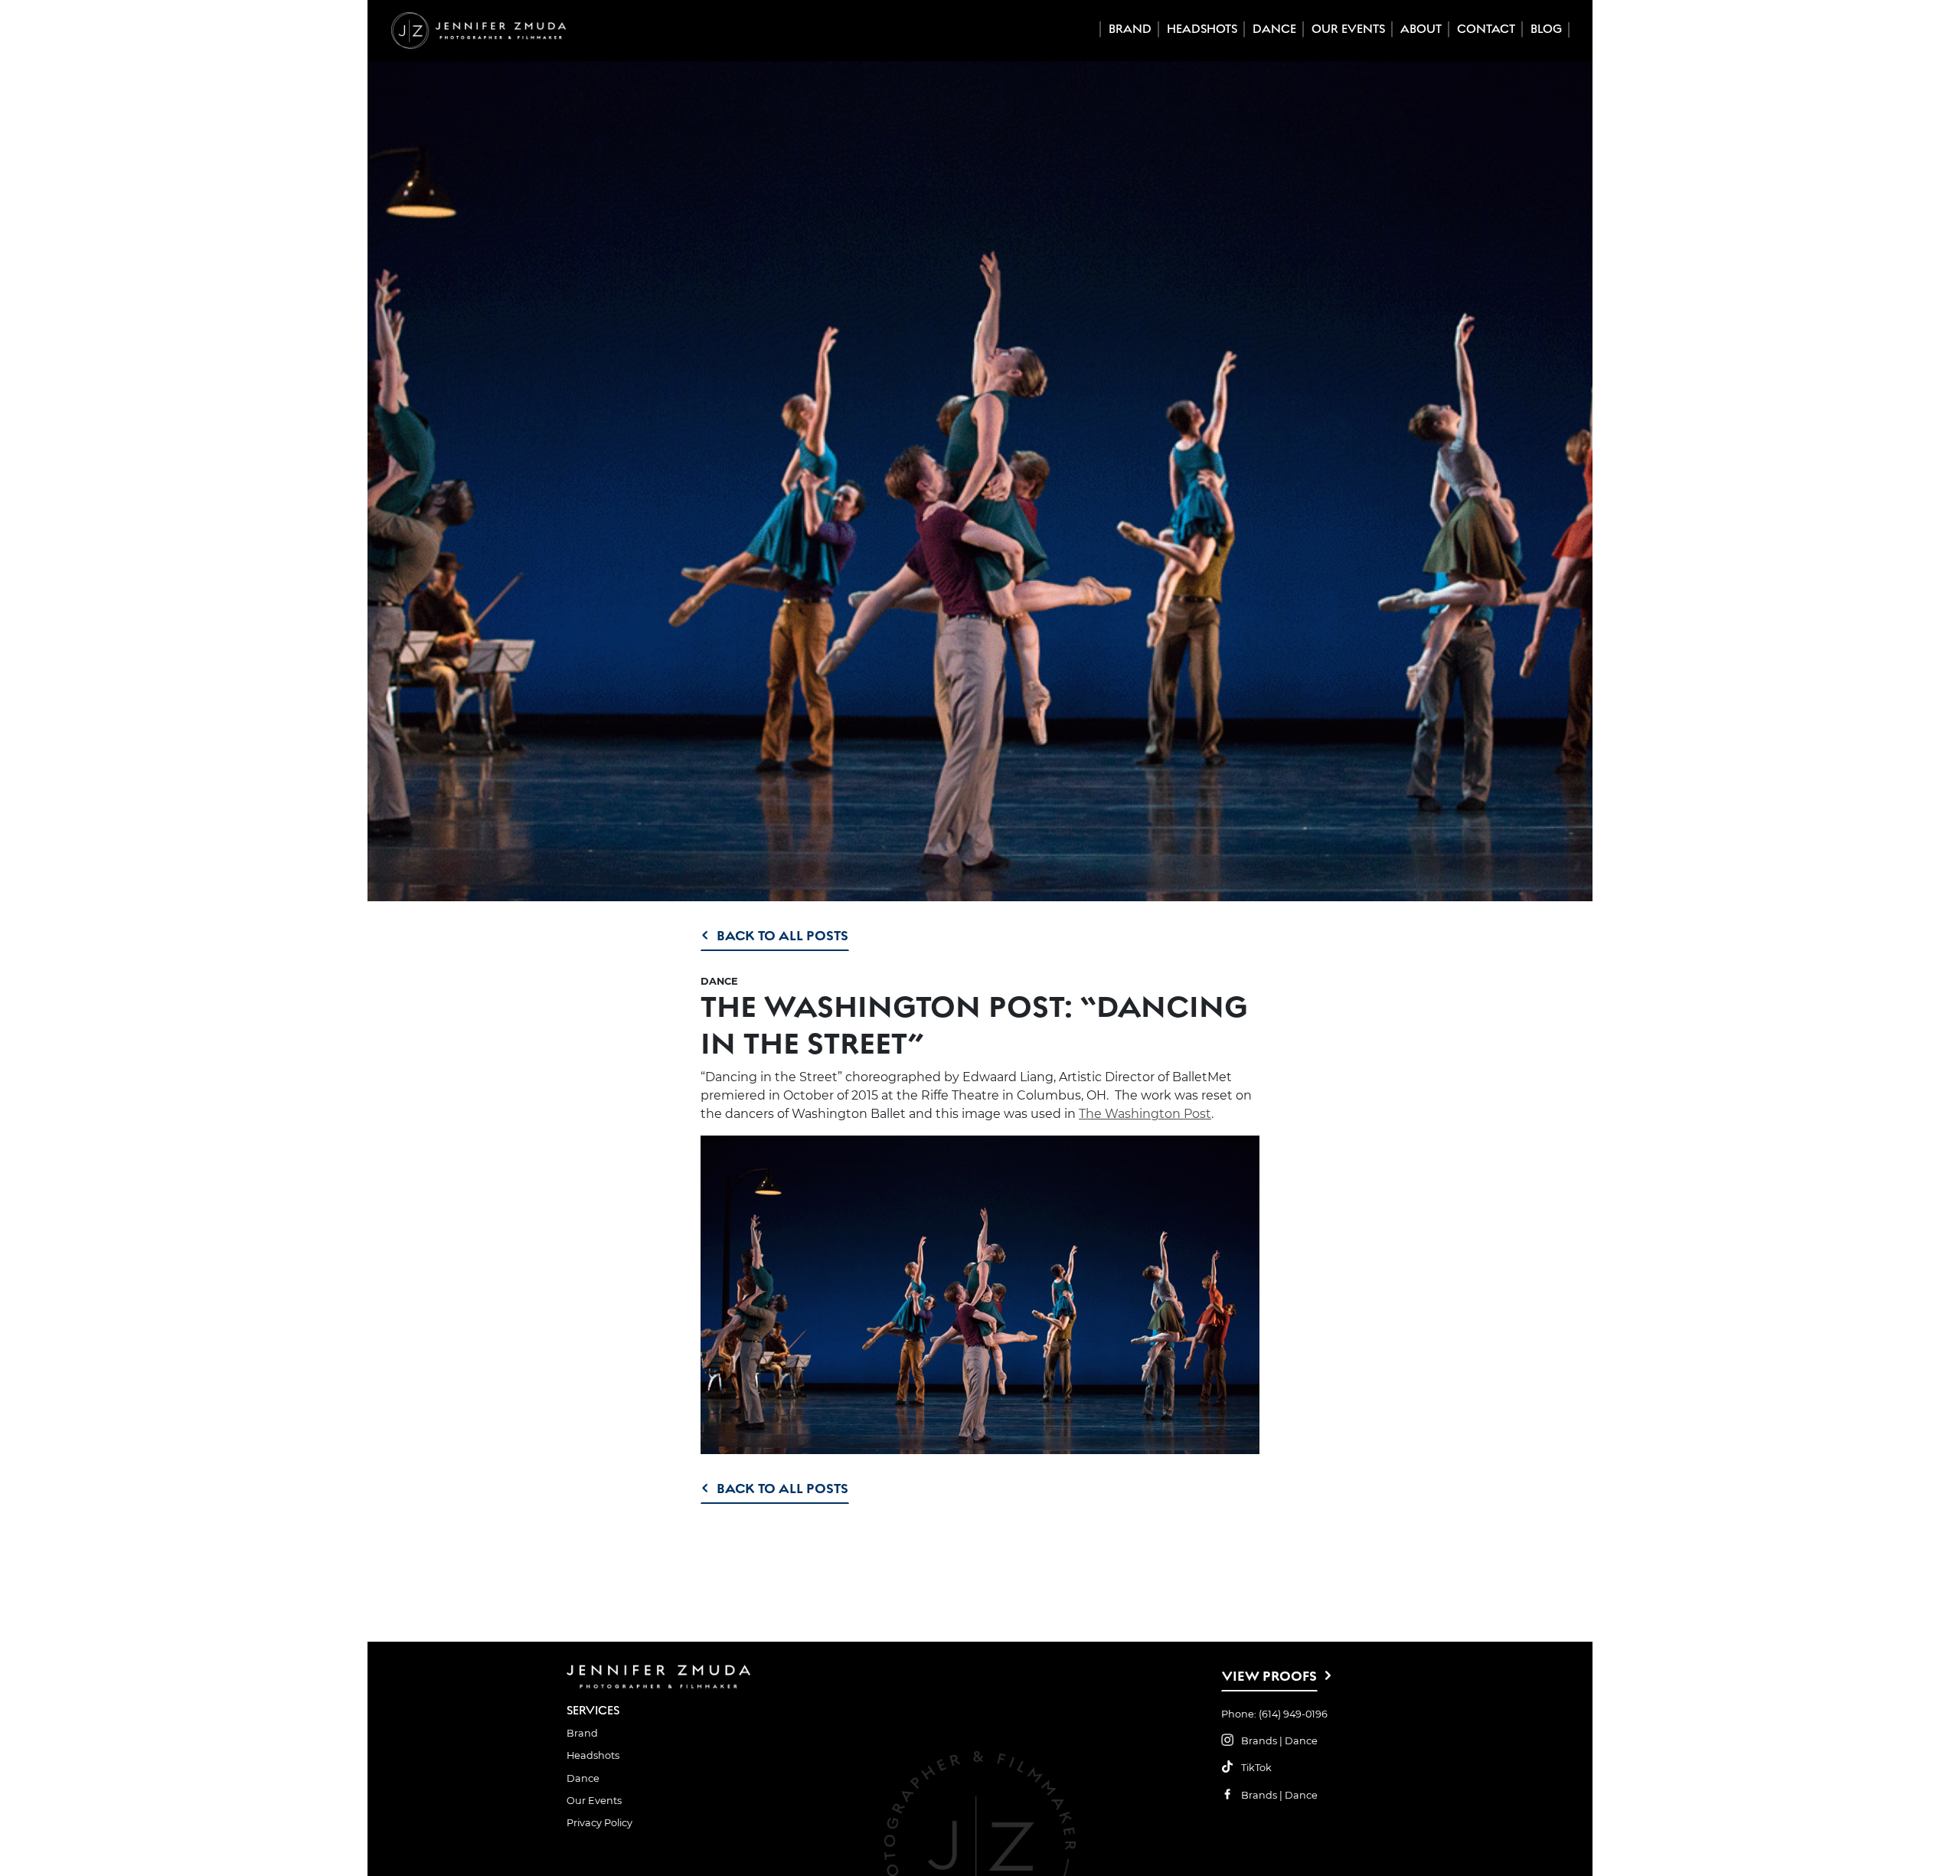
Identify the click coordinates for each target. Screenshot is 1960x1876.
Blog (1546, 29)
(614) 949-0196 (1293, 1714)
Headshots (1202, 29)
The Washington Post (1145, 1114)
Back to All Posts (782, 935)
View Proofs (1269, 1676)
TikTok (1256, 1768)
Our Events (1348, 29)
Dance (1274, 29)
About (1421, 29)
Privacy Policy (599, 1823)
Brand (1130, 29)
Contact (1486, 29)
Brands (1259, 1741)
